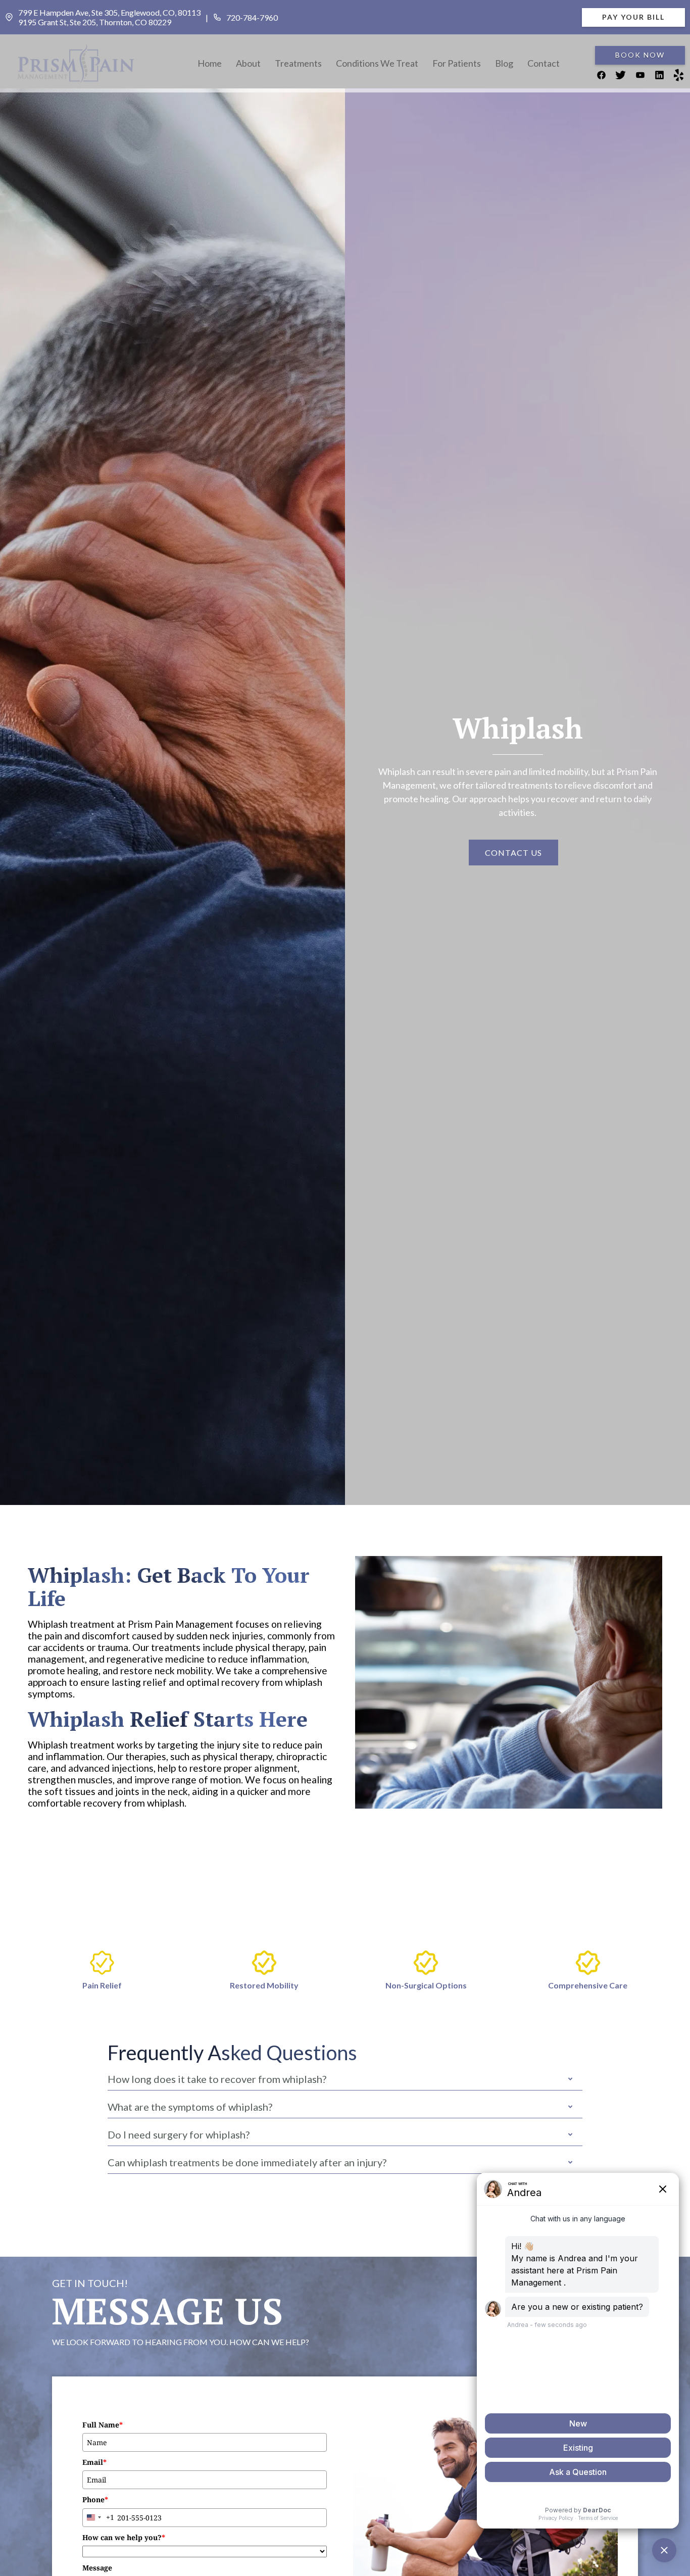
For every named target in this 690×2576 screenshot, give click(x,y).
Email (94, 2462)
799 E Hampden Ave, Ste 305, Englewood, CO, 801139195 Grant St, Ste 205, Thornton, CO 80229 (109, 17)
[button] (248, 64)
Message (97, 2568)
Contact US (513, 853)
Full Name (103, 2425)
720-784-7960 (252, 17)
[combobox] (98, 2518)
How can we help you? (124, 2537)
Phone (95, 2499)
